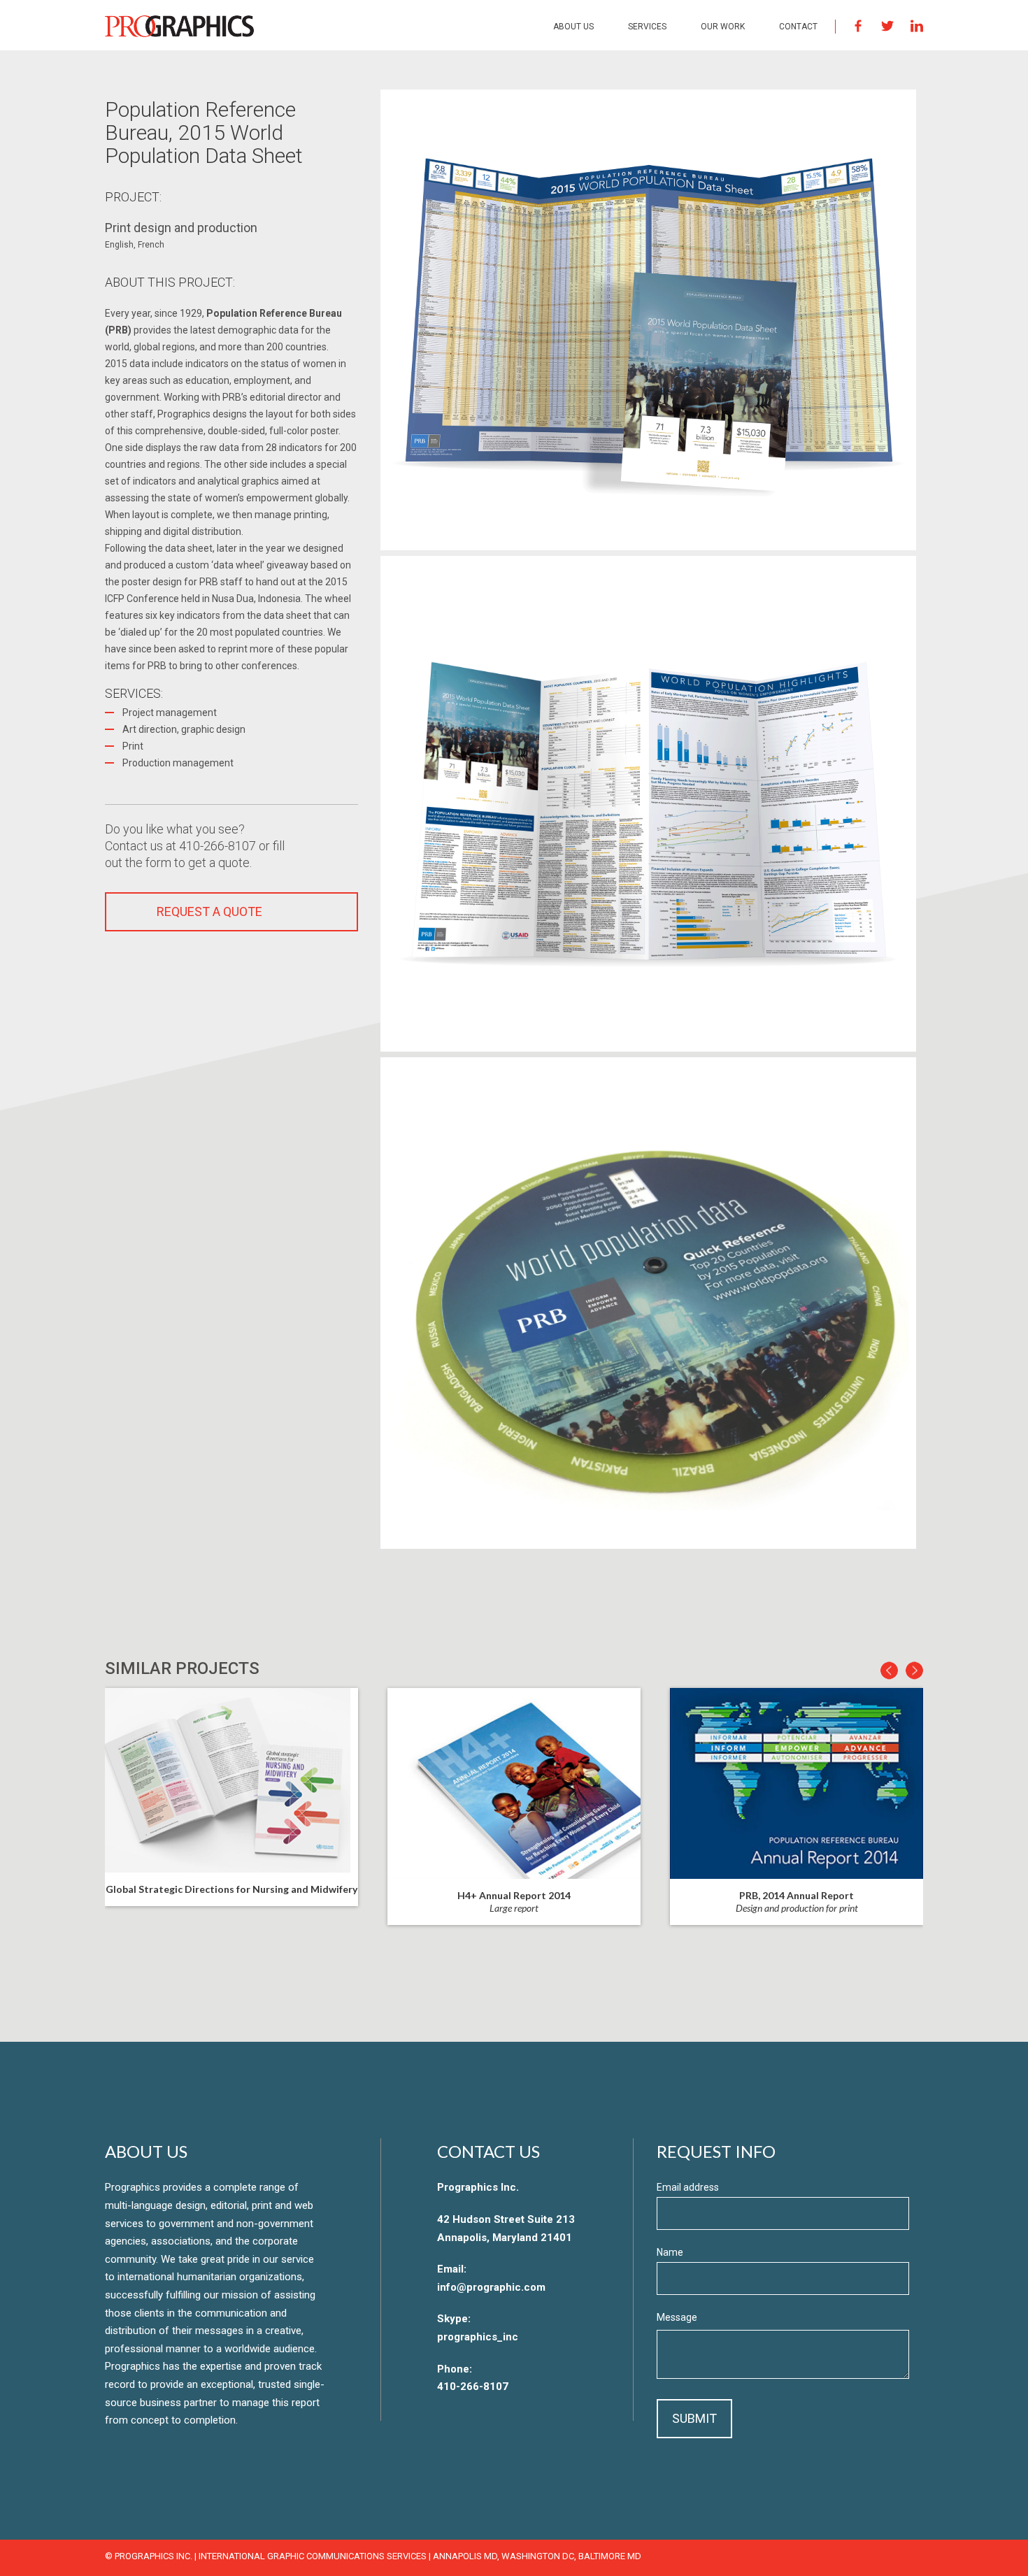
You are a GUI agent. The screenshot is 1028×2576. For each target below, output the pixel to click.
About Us (573, 27)
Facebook (858, 26)
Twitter (887, 26)
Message (677, 2317)
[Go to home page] (179, 26)
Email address (688, 2188)
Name (670, 2252)
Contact (798, 27)
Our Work (723, 27)
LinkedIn (917, 26)
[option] (514, 1806)
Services (647, 27)
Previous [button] (889, 1671)
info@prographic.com (491, 2287)
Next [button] (914, 1671)
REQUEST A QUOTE (209, 911)
